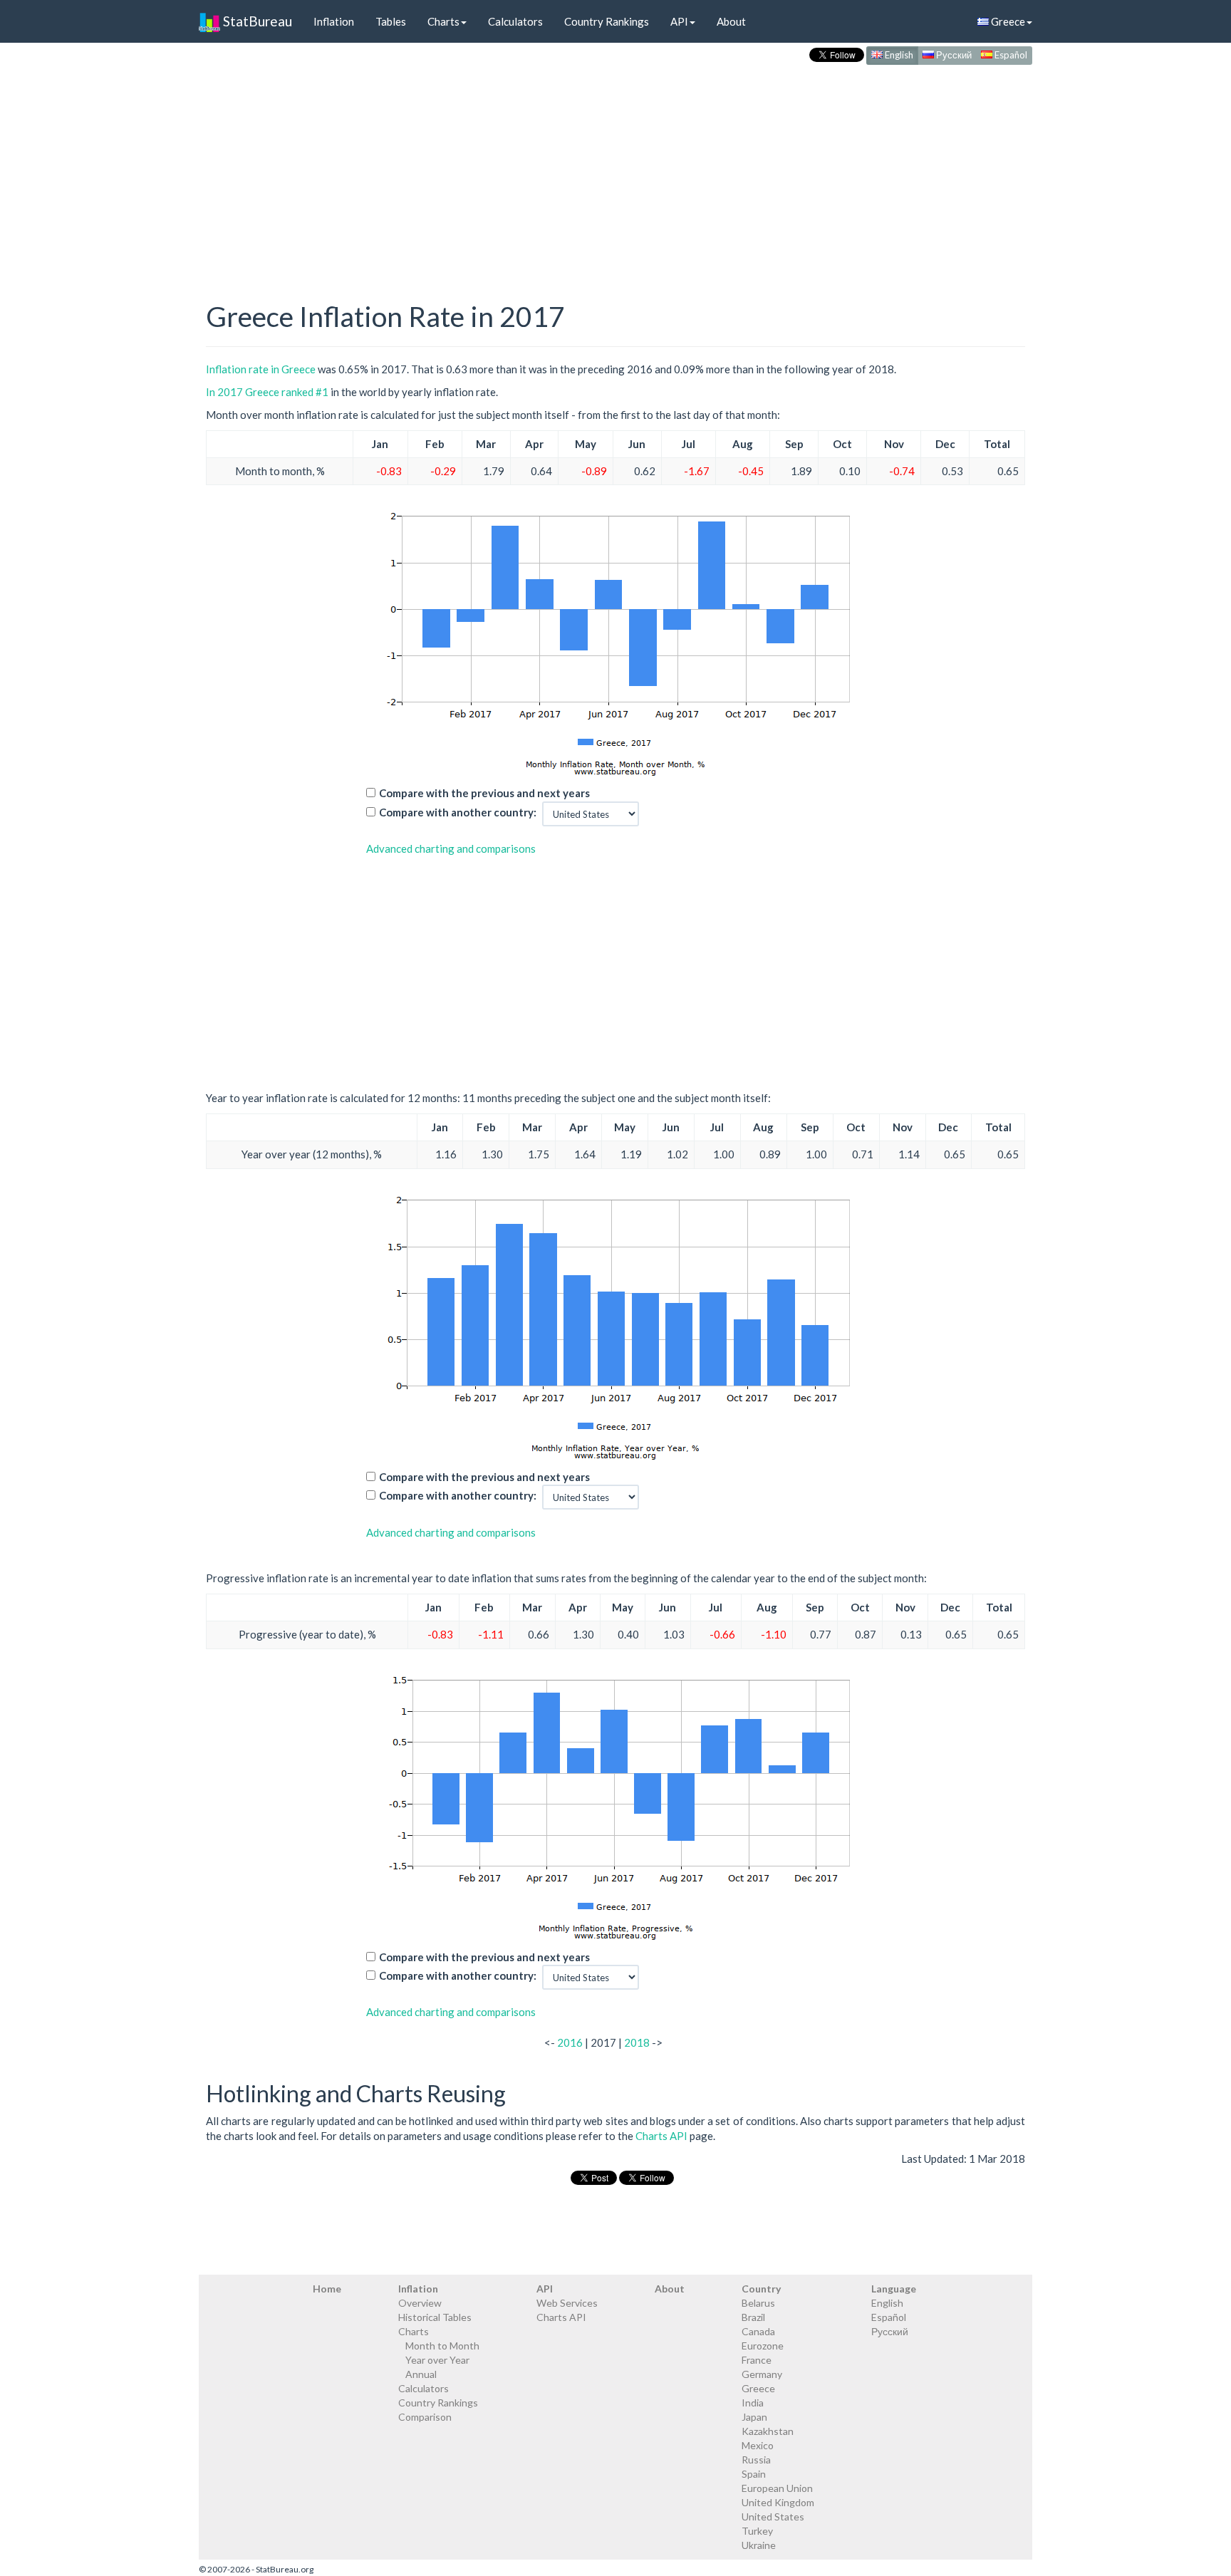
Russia (756, 2460)
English (898, 55)
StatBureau (256, 21)
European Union (777, 2488)
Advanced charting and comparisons (451, 848)
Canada (758, 2331)
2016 (570, 2042)
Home (327, 2289)
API (679, 21)
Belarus (758, 2303)
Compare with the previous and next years (484, 793)
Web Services (567, 2303)
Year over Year (437, 2360)
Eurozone (763, 2346)
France (757, 2360)
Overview (420, 2303)
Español (1010, 55)
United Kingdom (778, 2502)
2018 (637, 2042)
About (731, 21)
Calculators (515, 21)
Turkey (757, 2531)
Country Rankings (607, 21)
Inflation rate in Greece (261, 369)
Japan (754, 2417)
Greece (1007, 21)
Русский (953, 55)
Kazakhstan (768, 2431)
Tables (391, 21)
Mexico (758, 2445)
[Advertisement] (615, 168)
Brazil (753, 2317)
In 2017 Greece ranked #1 (267, 392)
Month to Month (442, 2346)
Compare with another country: (458, 812)
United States (773, 2517)
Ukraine (759, 2545)
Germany (762, 2374)
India (753, 2403)
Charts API (661, 2136)
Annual (421, 2374)
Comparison (425, 2417)
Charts (443, 21)
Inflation (334, 21)
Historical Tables (435, 2317)
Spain (754, 2474)
